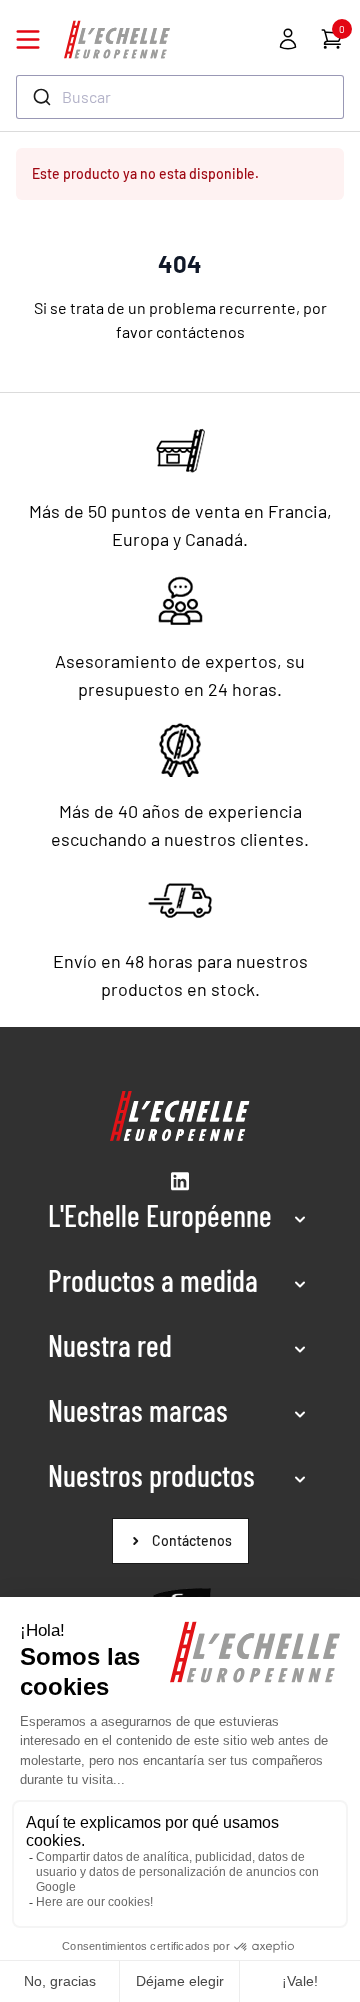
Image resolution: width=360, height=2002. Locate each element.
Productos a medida (153, 1280)
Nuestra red (110, 1345)
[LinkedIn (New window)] (180, 1181)
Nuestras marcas (138, 1410)
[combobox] (180, 97)
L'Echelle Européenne (160, 1215)
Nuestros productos (151, 1475)
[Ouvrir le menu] (28, 39)
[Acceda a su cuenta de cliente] (288, 39)
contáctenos (200, 331)
